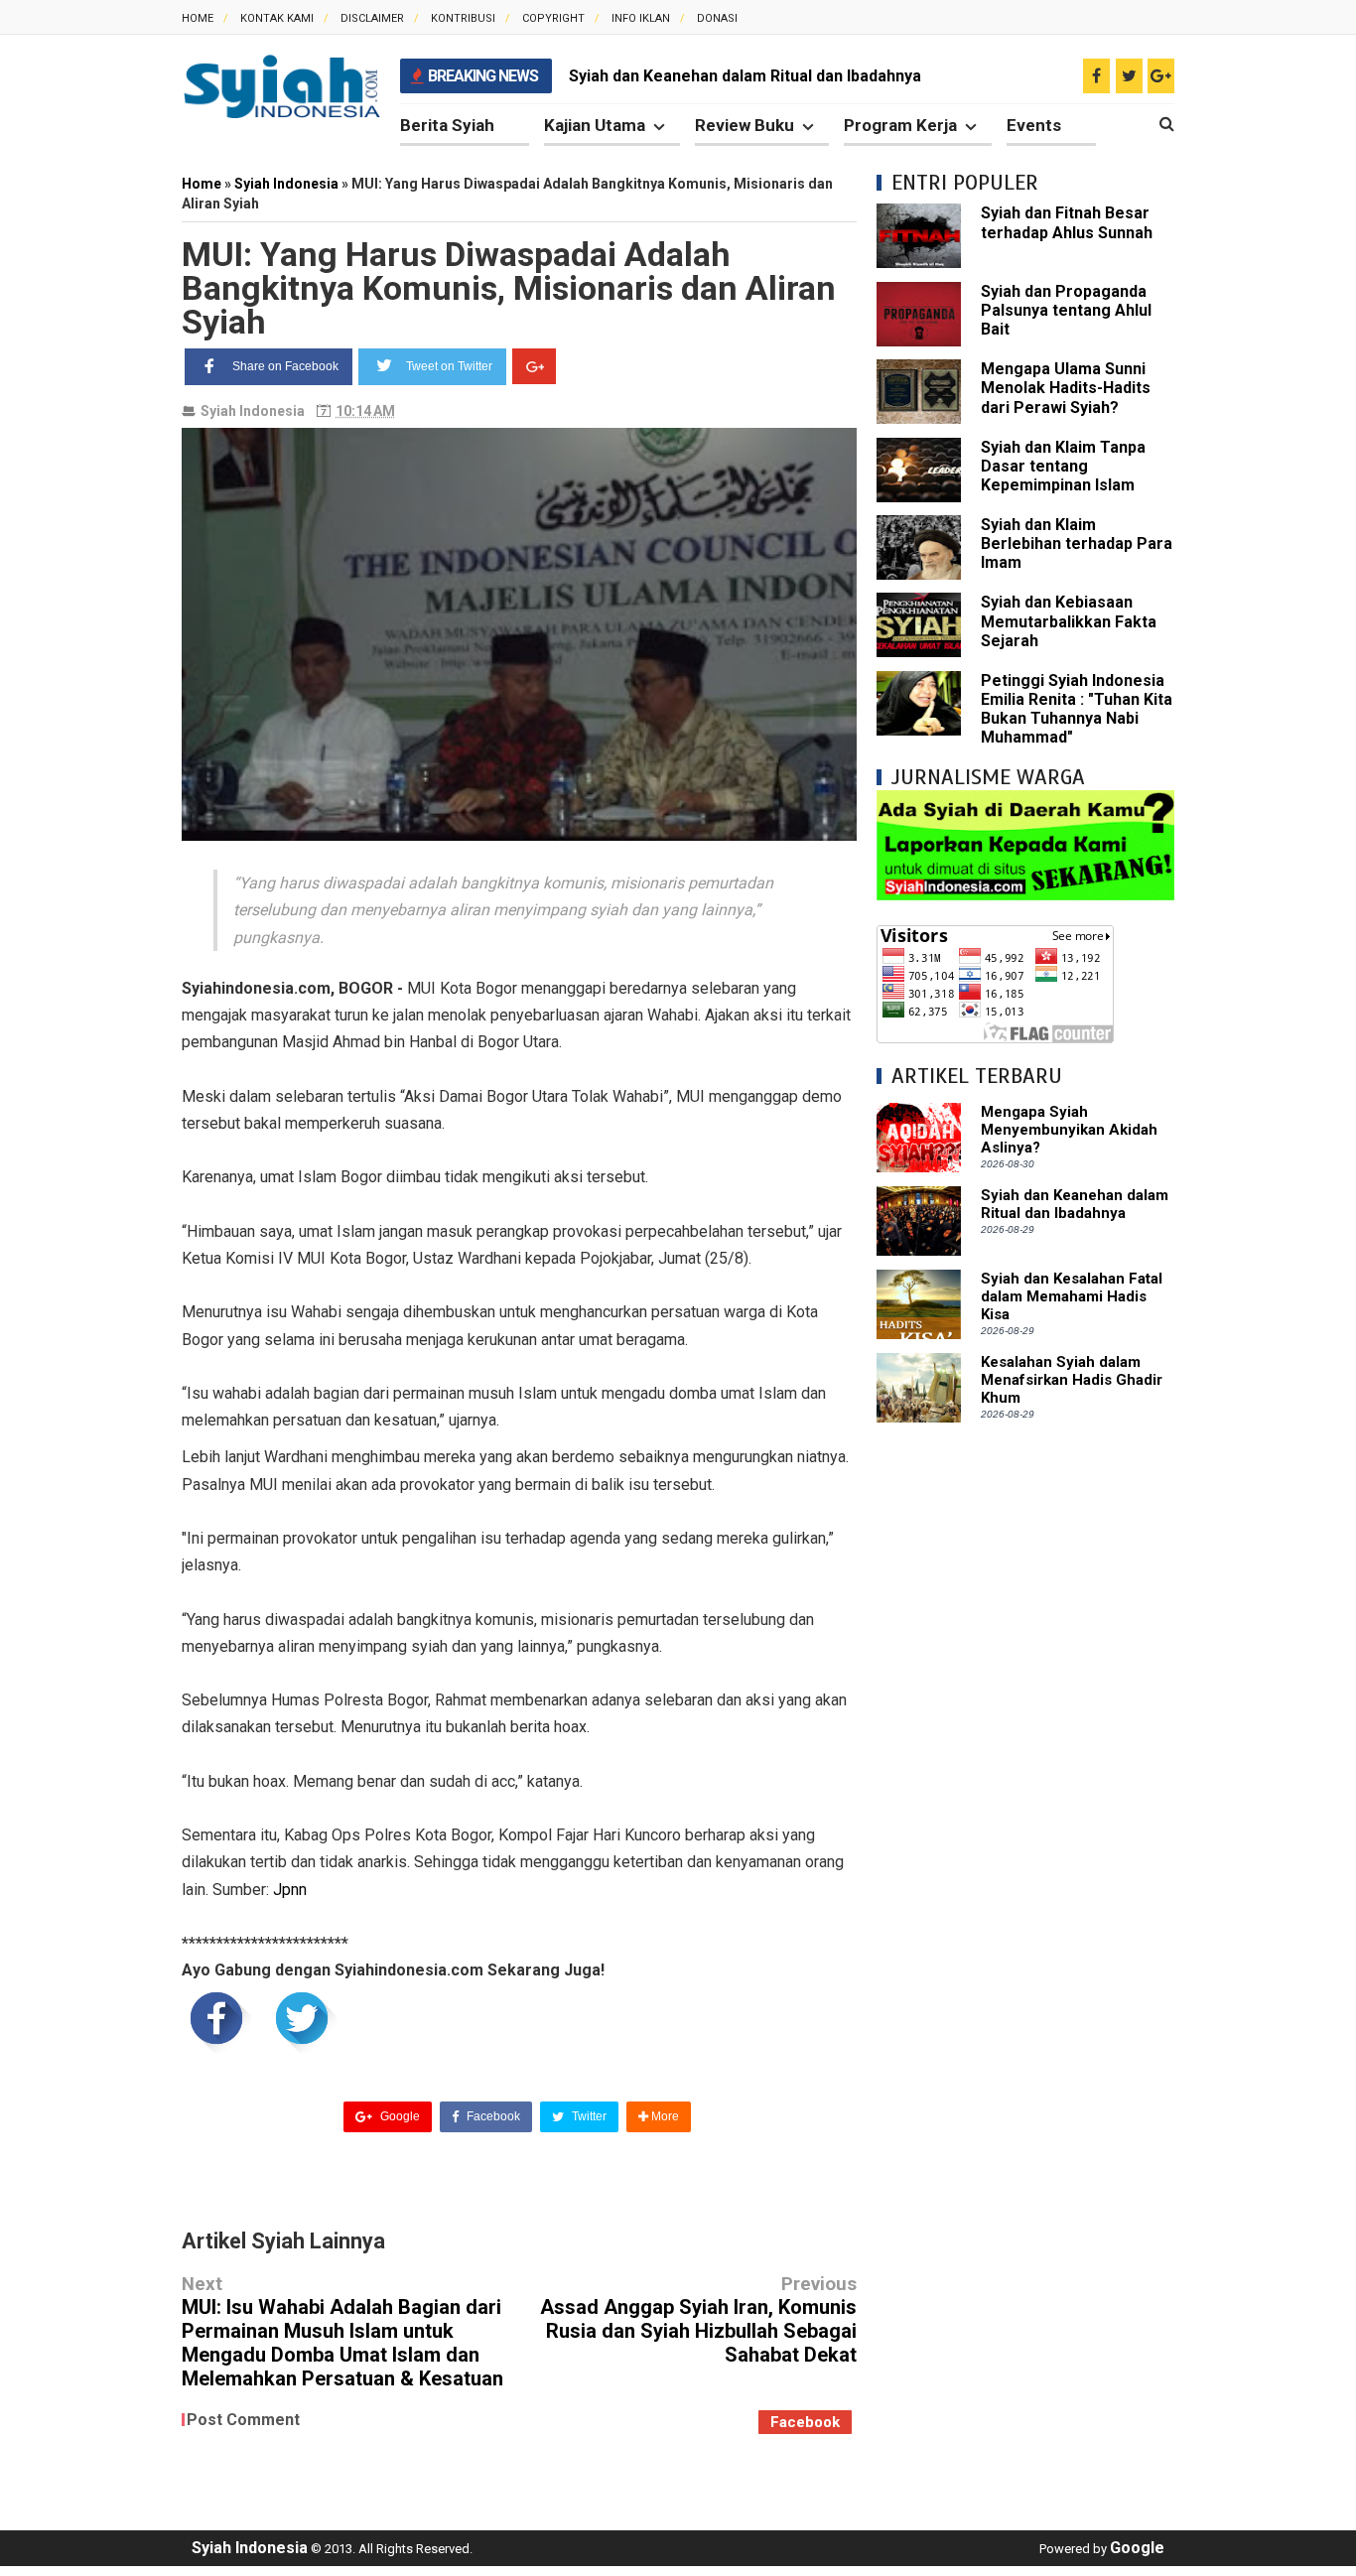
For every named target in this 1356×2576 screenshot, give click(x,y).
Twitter (588, 2116)
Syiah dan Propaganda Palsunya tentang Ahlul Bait (1066, 310)
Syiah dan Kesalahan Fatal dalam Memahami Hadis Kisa (773, 76)
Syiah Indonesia (253, 411)
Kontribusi (463, 18)
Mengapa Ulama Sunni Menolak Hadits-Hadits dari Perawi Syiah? (1066, 388)
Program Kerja (900, 125)
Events (1034, 125)
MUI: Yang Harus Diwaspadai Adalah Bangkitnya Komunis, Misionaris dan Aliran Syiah (509, 288)
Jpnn (290, 1890)
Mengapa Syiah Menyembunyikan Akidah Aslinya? (1069, 1130)
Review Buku (745, 125)
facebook (805, 2422)
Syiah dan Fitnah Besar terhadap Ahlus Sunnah (1067, 222)
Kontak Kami (277, 18)
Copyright (553, 18)
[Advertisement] (1025, 1740)
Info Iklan (641, 18)
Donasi (717, 18)
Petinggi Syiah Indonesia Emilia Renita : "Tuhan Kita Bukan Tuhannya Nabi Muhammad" (1077, 709)
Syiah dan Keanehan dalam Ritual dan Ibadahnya (1075, 1204)
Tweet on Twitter (449, 366)
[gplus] (1161, 76)
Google (399, 2116)
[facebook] (1096, 76)
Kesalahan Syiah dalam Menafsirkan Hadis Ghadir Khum (1072, 1380)
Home (198, 18)
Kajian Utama (595, 125)
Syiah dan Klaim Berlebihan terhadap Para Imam (1077, 543)
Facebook (492, 2116)
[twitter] (1129, 76)
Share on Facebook (285, 366)
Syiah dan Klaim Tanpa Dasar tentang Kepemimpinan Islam (1063, 466)
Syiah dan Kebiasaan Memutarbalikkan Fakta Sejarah (1069, 621)
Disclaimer (372, 18)
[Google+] (534, 366)
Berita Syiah (447, 125)
